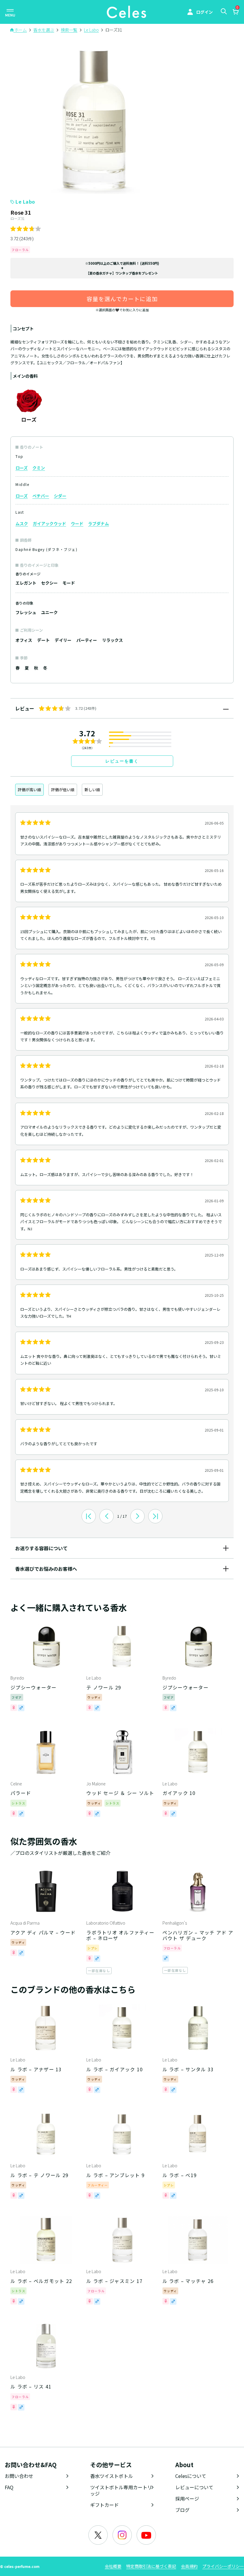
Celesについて (191, 2476)
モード (69, 583)
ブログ (182, 2510)
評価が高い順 (29, 790)
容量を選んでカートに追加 (122, 299)
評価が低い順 (63, 790)
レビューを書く (122, 761)
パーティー (87, 640)
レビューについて (194, 2487)
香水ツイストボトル (112, 2476)
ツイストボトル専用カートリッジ (121, 2490)
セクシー (49, 583)
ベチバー (41, 496)
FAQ (9, 2487)
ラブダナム (98, 523)
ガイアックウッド (49, 523)
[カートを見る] (235, 13)
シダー (60, 496)
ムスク (22, 523)
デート (43, 640)
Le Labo (25, 202)
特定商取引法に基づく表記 (151, 2566)
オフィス (24, 640)
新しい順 (92, 790)
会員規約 (189, 2566)
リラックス (112, 640)
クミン (39, 468)
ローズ (22, 468)
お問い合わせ (19, 2476)
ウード (77, 523)
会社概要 (113, 2566)
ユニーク (49, 612)
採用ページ (187, 2498)
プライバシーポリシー (223, 2566)
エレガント (26, 583)
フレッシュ (26, 612)
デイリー (63, 640)
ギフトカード (104, 2505)
